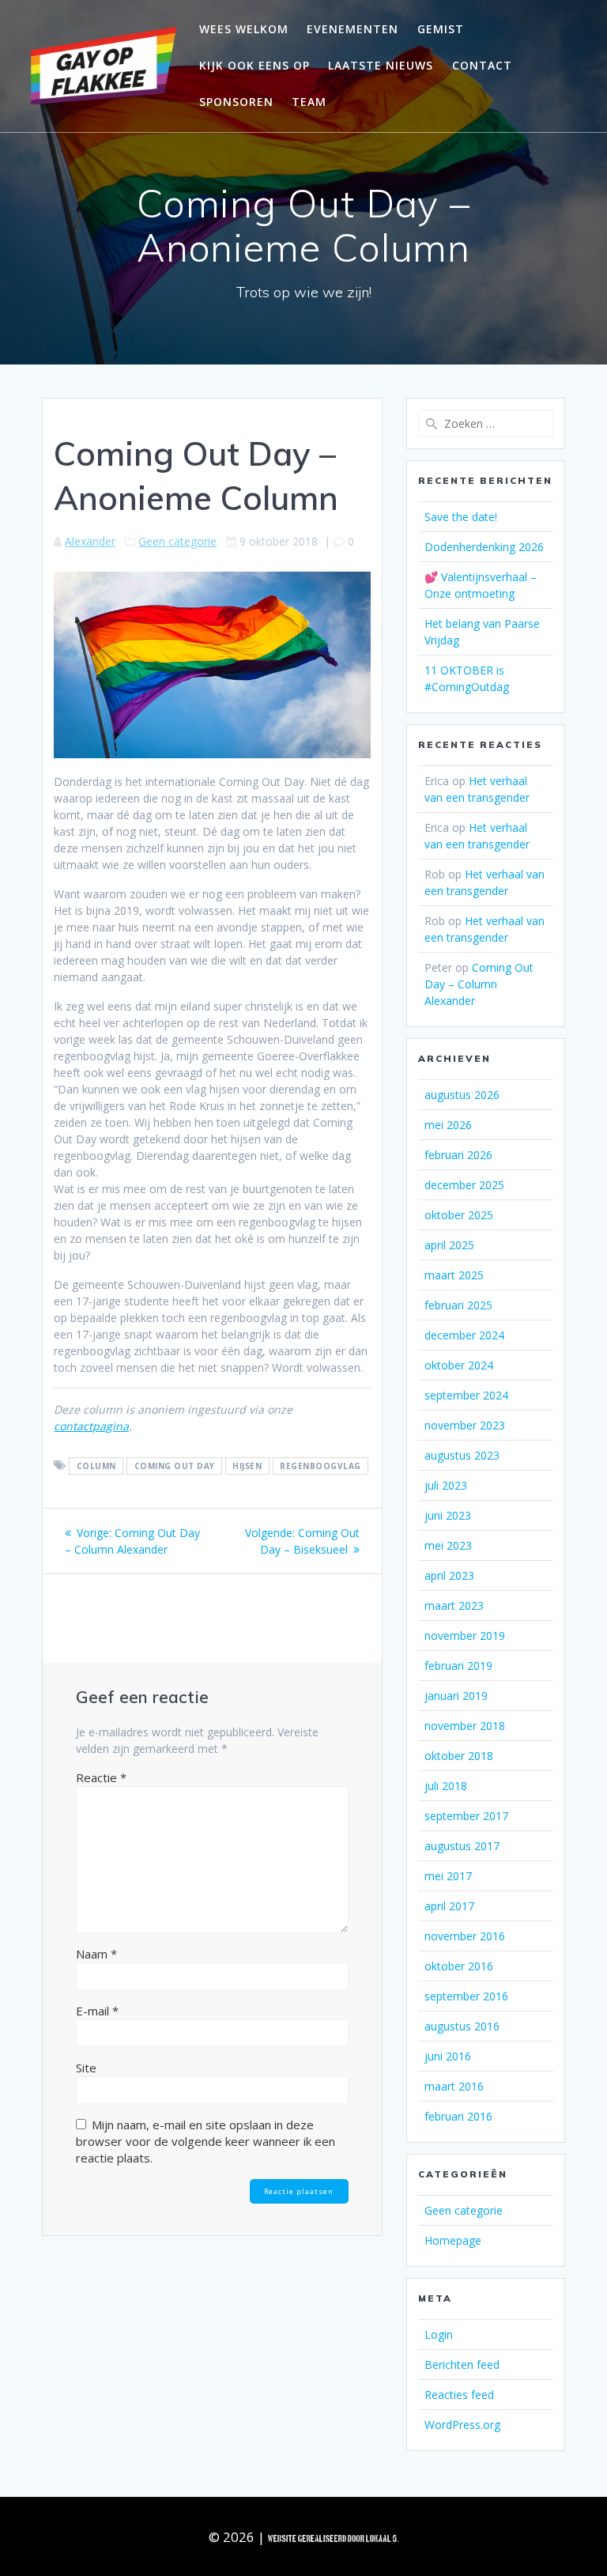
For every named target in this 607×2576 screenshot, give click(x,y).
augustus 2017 (462, 1846)
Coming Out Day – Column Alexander (479, 984)
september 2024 (466, 1395)
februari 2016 (458, 2116)
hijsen (247, 1466)
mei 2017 (448, 1876)
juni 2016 (448, 2056)
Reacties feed (459, 2395)
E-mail (97, 2011)
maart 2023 (454, 1605)
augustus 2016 (462, 2026)
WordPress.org (462, 2425)
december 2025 (464, 1185)
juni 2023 (448, 1515)
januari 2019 (456, 1696)
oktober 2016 (459, 1966)
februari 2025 (458, 1305)
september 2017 (466, 1816)
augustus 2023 (462, 1455)
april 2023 (449, 1575)
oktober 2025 (459, 1215)
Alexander (90, 541)
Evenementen (353, 29)
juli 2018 (446, 1786)
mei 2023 (448, 1545)
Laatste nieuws (381, 65)
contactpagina (91, 1426)
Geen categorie (177, 541)
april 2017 (449, 1906)
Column (96, 1466)
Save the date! (461, 517)
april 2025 (449, 1245)
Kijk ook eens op (254, 65)
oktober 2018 (459, 1756)
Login (439, 2334)
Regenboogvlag (320, 1466)
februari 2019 (458, 1666)
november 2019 (465, 1635)
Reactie (101, 1777)
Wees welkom (244, 29)
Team (309, 102)
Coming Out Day (175, 1466)
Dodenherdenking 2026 (484, 547)
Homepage (453, 2240)
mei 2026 (448, 1125)
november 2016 (465, 1936)
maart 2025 (454, 1275)
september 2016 (466, 1996)
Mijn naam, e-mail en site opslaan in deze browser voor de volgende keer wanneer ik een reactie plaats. (205, 2141)
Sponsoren (236, 102)
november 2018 (465, 1726)
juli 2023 (446, 1485)
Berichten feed (462, 2364)
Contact (482, 65)
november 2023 (465, 1425)
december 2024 (464, 1335)
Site (86, 2068)
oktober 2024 (459, 1365)
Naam (96, 1954)
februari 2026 (458, 1155)
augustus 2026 (462, 1095)
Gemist (441, 29)
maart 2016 (454, 2086)
